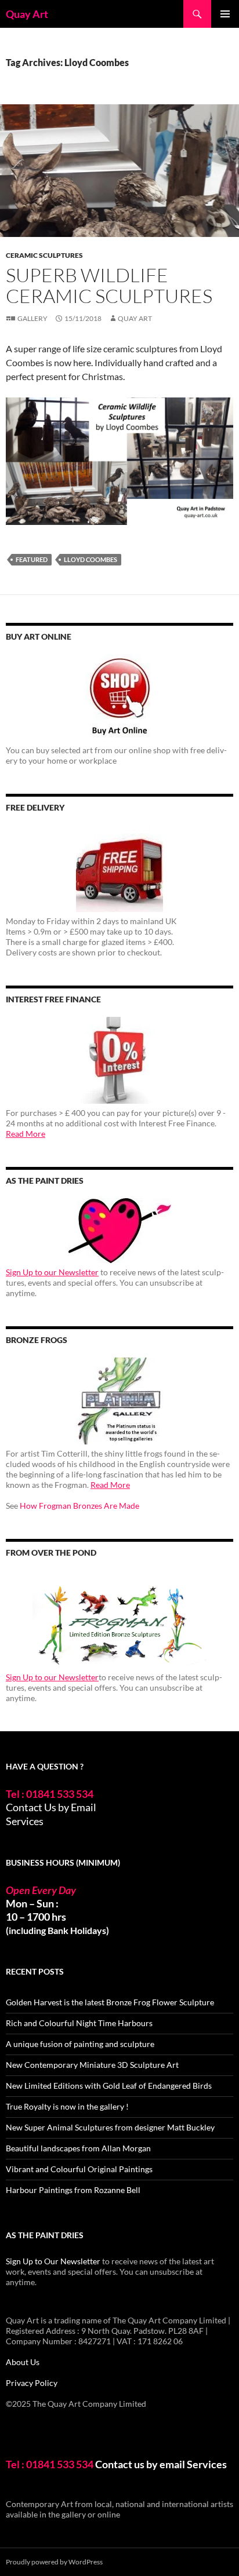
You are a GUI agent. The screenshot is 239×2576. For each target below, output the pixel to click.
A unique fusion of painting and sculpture (80, 2044)
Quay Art (27, 14)
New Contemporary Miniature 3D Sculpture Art (92, 2065)
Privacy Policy (32, 2383)
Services (25, 1821)
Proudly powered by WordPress (54, 2562)
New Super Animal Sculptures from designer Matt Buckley (110, 2127)
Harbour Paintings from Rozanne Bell (73, 2190)
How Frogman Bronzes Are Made (79, 1506)
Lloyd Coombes (90, 559)
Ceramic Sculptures (44, 255)
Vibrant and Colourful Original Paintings (79, 2169)
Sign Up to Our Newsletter (53, 2261)
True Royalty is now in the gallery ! (67, 2106)
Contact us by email (140, 2464)
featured (32, 559)
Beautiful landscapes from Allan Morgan (78, 2148)
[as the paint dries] (119, 1231)
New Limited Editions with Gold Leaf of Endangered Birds (109, 2086)
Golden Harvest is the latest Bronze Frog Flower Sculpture (110, 2002)
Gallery (32, 318)
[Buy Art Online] (119, 698)
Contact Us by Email (51, 1807)
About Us (23, 2362)
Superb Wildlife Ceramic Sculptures (109, 285)
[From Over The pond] (119, 1619)
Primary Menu (225, 14)
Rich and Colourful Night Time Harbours (79, 2023)
